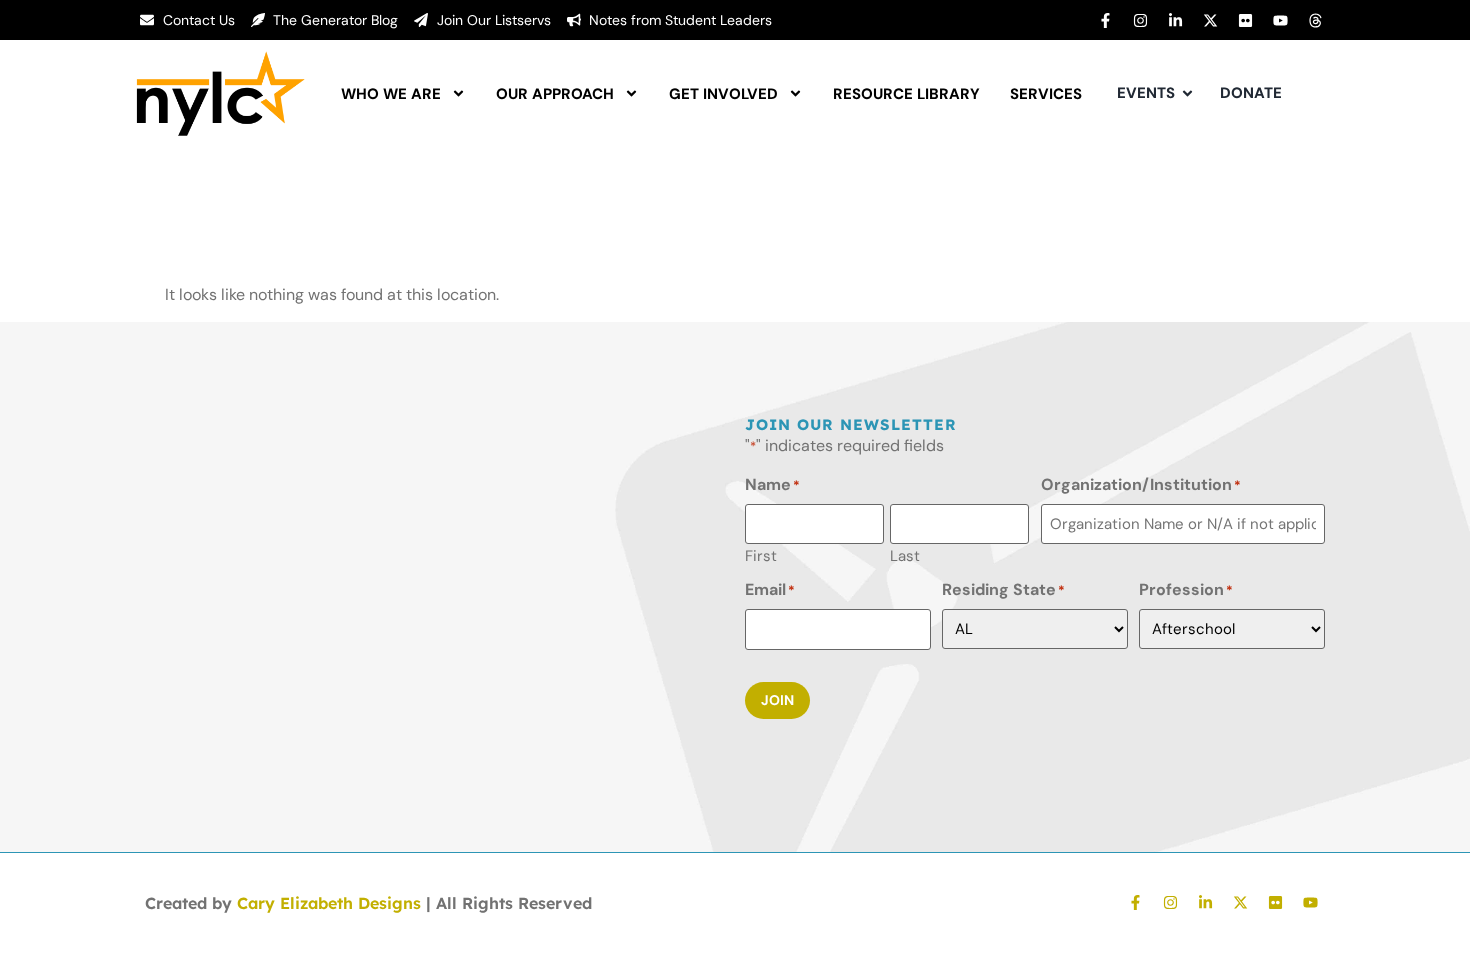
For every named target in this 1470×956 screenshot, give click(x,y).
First (761, 555)
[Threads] (1315, 20)
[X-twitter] (1210, 20)
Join (777, 700)
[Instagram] (1140, 20)
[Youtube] (1280, 20)
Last (905, 555)
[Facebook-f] (1105, 20)
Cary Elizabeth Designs (329, 903)
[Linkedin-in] (1175, 20)
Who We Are (391, 94)
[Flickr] (1245, 20)
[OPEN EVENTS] (1187, 93)
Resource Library (906, 94)
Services (1046, 94)
